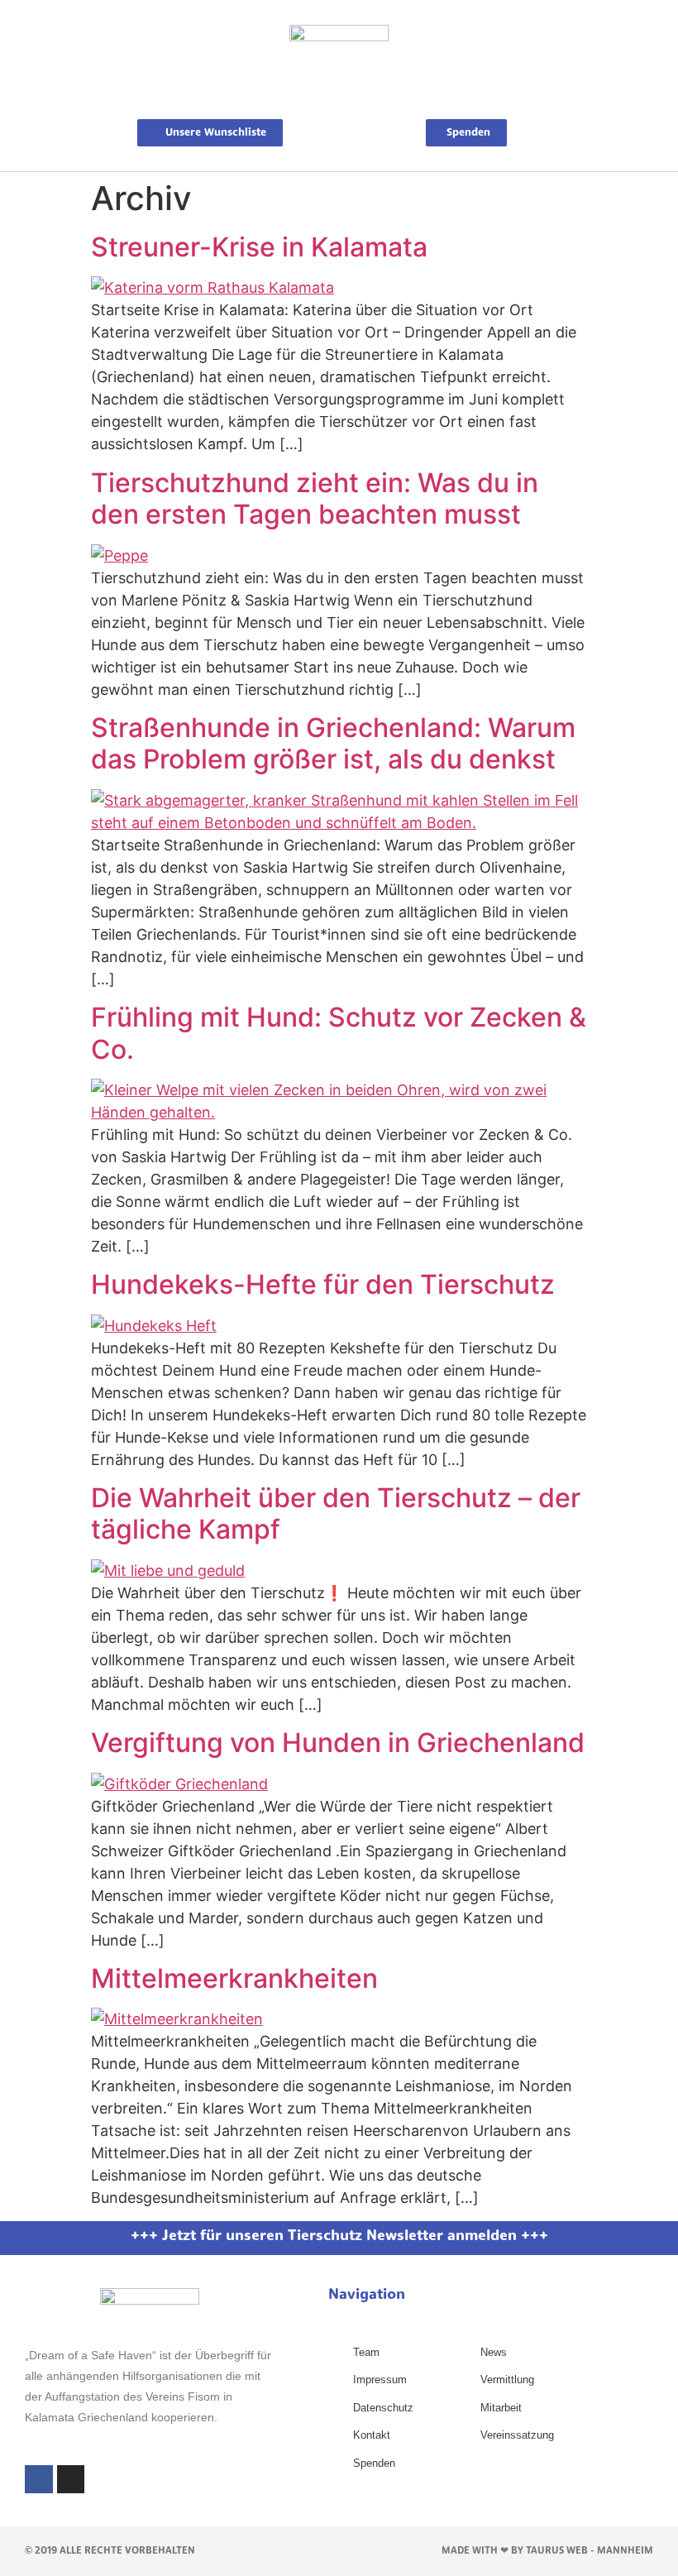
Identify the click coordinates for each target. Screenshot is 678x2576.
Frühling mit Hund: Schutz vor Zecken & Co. (339, 1033)
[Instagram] (71, 2479)
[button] (339, 101)
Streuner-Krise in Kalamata (259, 247)
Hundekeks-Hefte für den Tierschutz (323, 1284)
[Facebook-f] (39, 2479)
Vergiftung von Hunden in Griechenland (338, 1743)
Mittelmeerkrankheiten (234, 1978)
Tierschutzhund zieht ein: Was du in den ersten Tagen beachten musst (315, 498)
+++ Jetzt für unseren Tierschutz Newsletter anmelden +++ (339, 2237)
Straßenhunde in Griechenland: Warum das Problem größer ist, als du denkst (333, 743)
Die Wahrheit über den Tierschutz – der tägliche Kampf (336, 1513)
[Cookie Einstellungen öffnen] (36, 2554)
